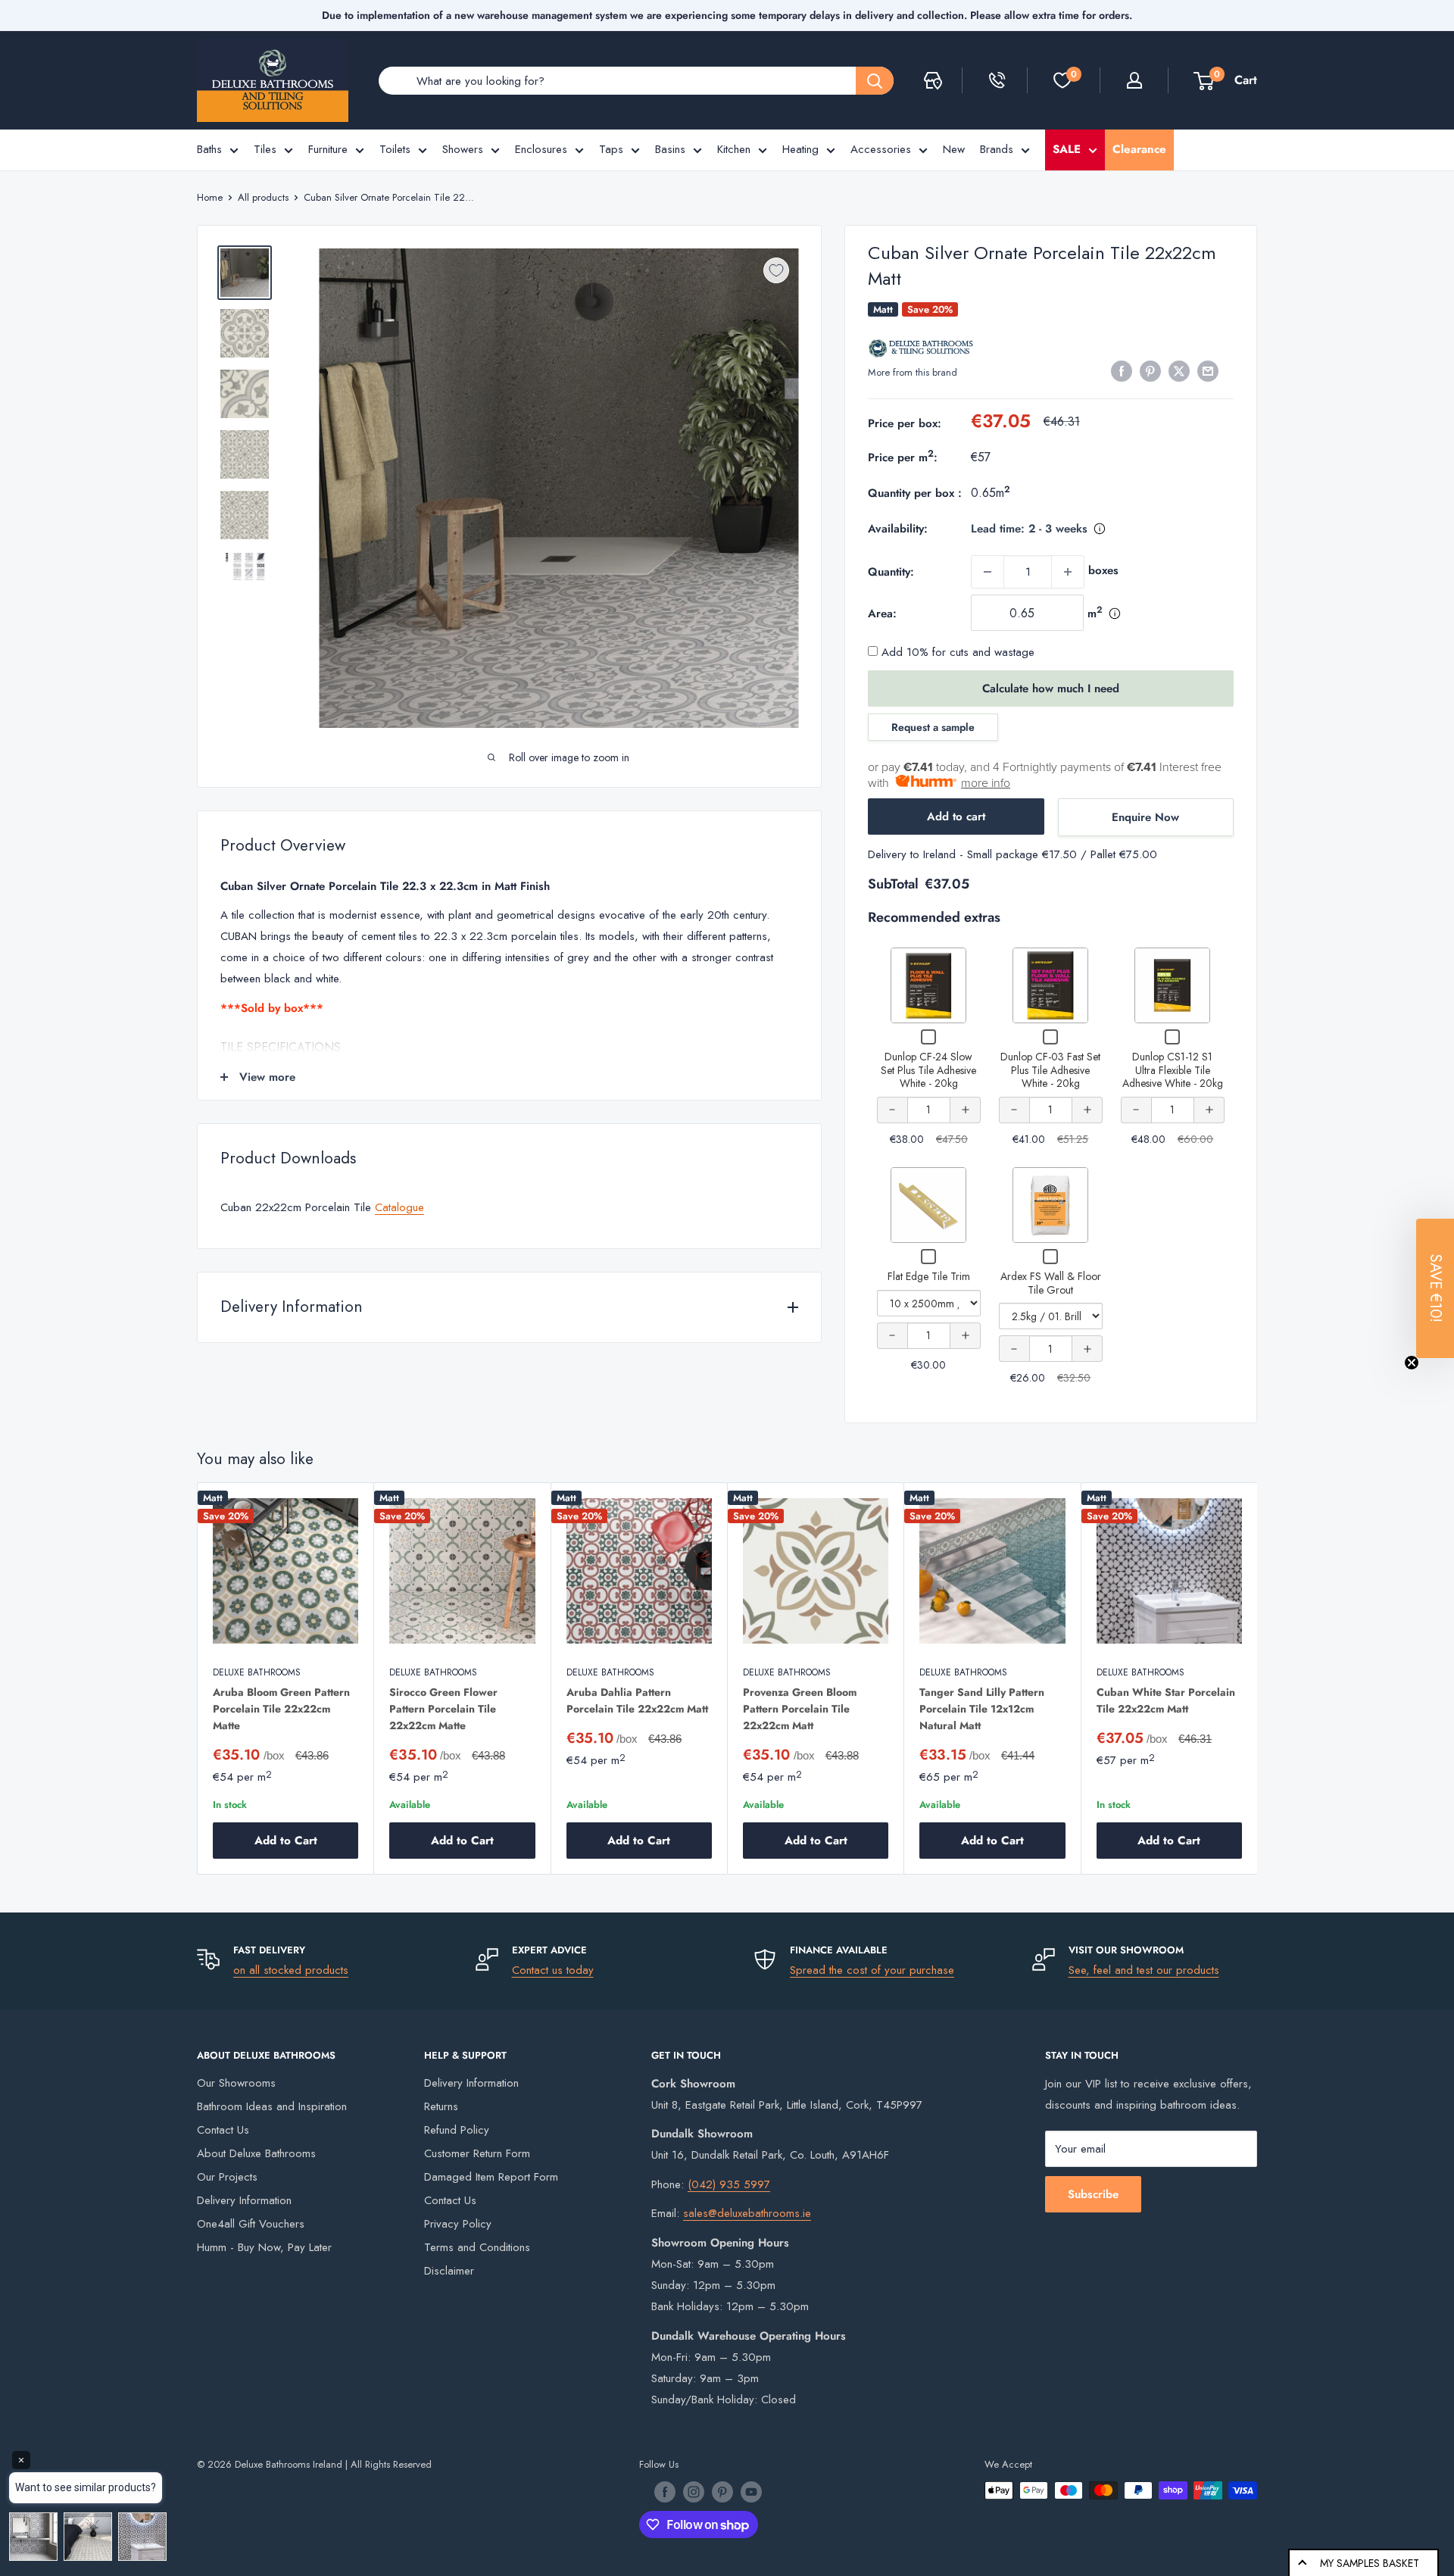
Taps (611, 149)
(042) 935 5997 (729, 2184)
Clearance (1139, 149)
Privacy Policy (458, 2224)
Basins (670, 149)
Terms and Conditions (477, 2247)
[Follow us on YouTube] (751, 2492)
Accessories (881, 149)
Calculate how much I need (1051, 688)
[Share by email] (1208, 371)
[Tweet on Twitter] (1179, 371)
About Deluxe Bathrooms (256, 2153)
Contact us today (553, 1970)
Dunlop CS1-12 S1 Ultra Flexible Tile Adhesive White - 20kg (1173, 1070)
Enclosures (541, 149)
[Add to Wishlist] (776, 270)
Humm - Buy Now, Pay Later (264, 2247)
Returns (441, 2106)
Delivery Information (244, 2200)
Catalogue (399, 1207)
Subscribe (1093, 2194)
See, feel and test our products (1144, 1970)
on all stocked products (291, 1970)
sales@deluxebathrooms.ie (747, 2213)
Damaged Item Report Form (491, 2177)
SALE (1067, 149)
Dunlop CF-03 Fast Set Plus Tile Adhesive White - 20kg (1050, 1070)
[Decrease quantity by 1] (988, 572)
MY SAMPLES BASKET (1370, 2563)
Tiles (265, 149)
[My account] (1134, 80)
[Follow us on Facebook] (665, 2492)
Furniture (328, 149)
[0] (1062, 80)
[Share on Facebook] (1122, 371)
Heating (800, 149)
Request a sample (933, 727)
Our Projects (227, 2177)
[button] (1435, 1288)
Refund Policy (457, 2130)
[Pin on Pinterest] (1150, 371)
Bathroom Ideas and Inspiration (272, 2106)
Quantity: (891, 572)
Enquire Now (1145, 817)
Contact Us (223, 2130)
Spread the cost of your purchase (872, 1970)
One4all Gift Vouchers (251, 2224)
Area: (882, 614)
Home (210, 197)
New (954, 149)
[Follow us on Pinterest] (722, 2492)
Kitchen (734, 149)
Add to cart (956, 817)
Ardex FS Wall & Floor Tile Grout (1051, 1283)
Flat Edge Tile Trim (929, 1276)
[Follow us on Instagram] (694, 2492)
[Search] (875, 81)
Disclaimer (449, 2271)
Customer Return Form (477, 2153)
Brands (997, 149)
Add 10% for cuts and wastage (956, 652)
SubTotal (893, 884)
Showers (463, 149)
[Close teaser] (1412, 1363)
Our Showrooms (236, 2083)
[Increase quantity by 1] (1068, 572)
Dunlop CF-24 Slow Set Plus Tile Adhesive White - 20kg (928, 1070)
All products (263, 197)
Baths (209, 149)
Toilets (395, 149)
